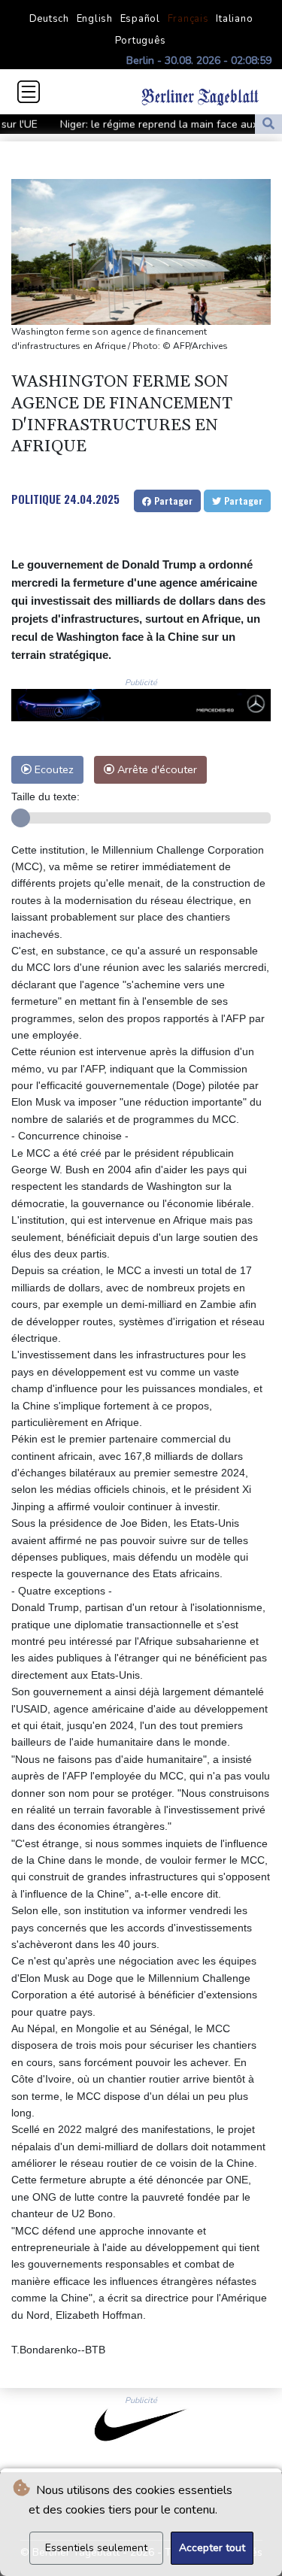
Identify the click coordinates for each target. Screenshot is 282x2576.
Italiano (234, 19)
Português (141, 41)
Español (140, 19)
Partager (172, 501)
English (95, 19)
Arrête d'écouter (156, 769)
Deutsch (49, 19)
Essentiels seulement (96, 2548)
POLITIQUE (36, 499)
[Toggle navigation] (29, 92)
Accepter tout (212, 2548)
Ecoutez (53, 769)
